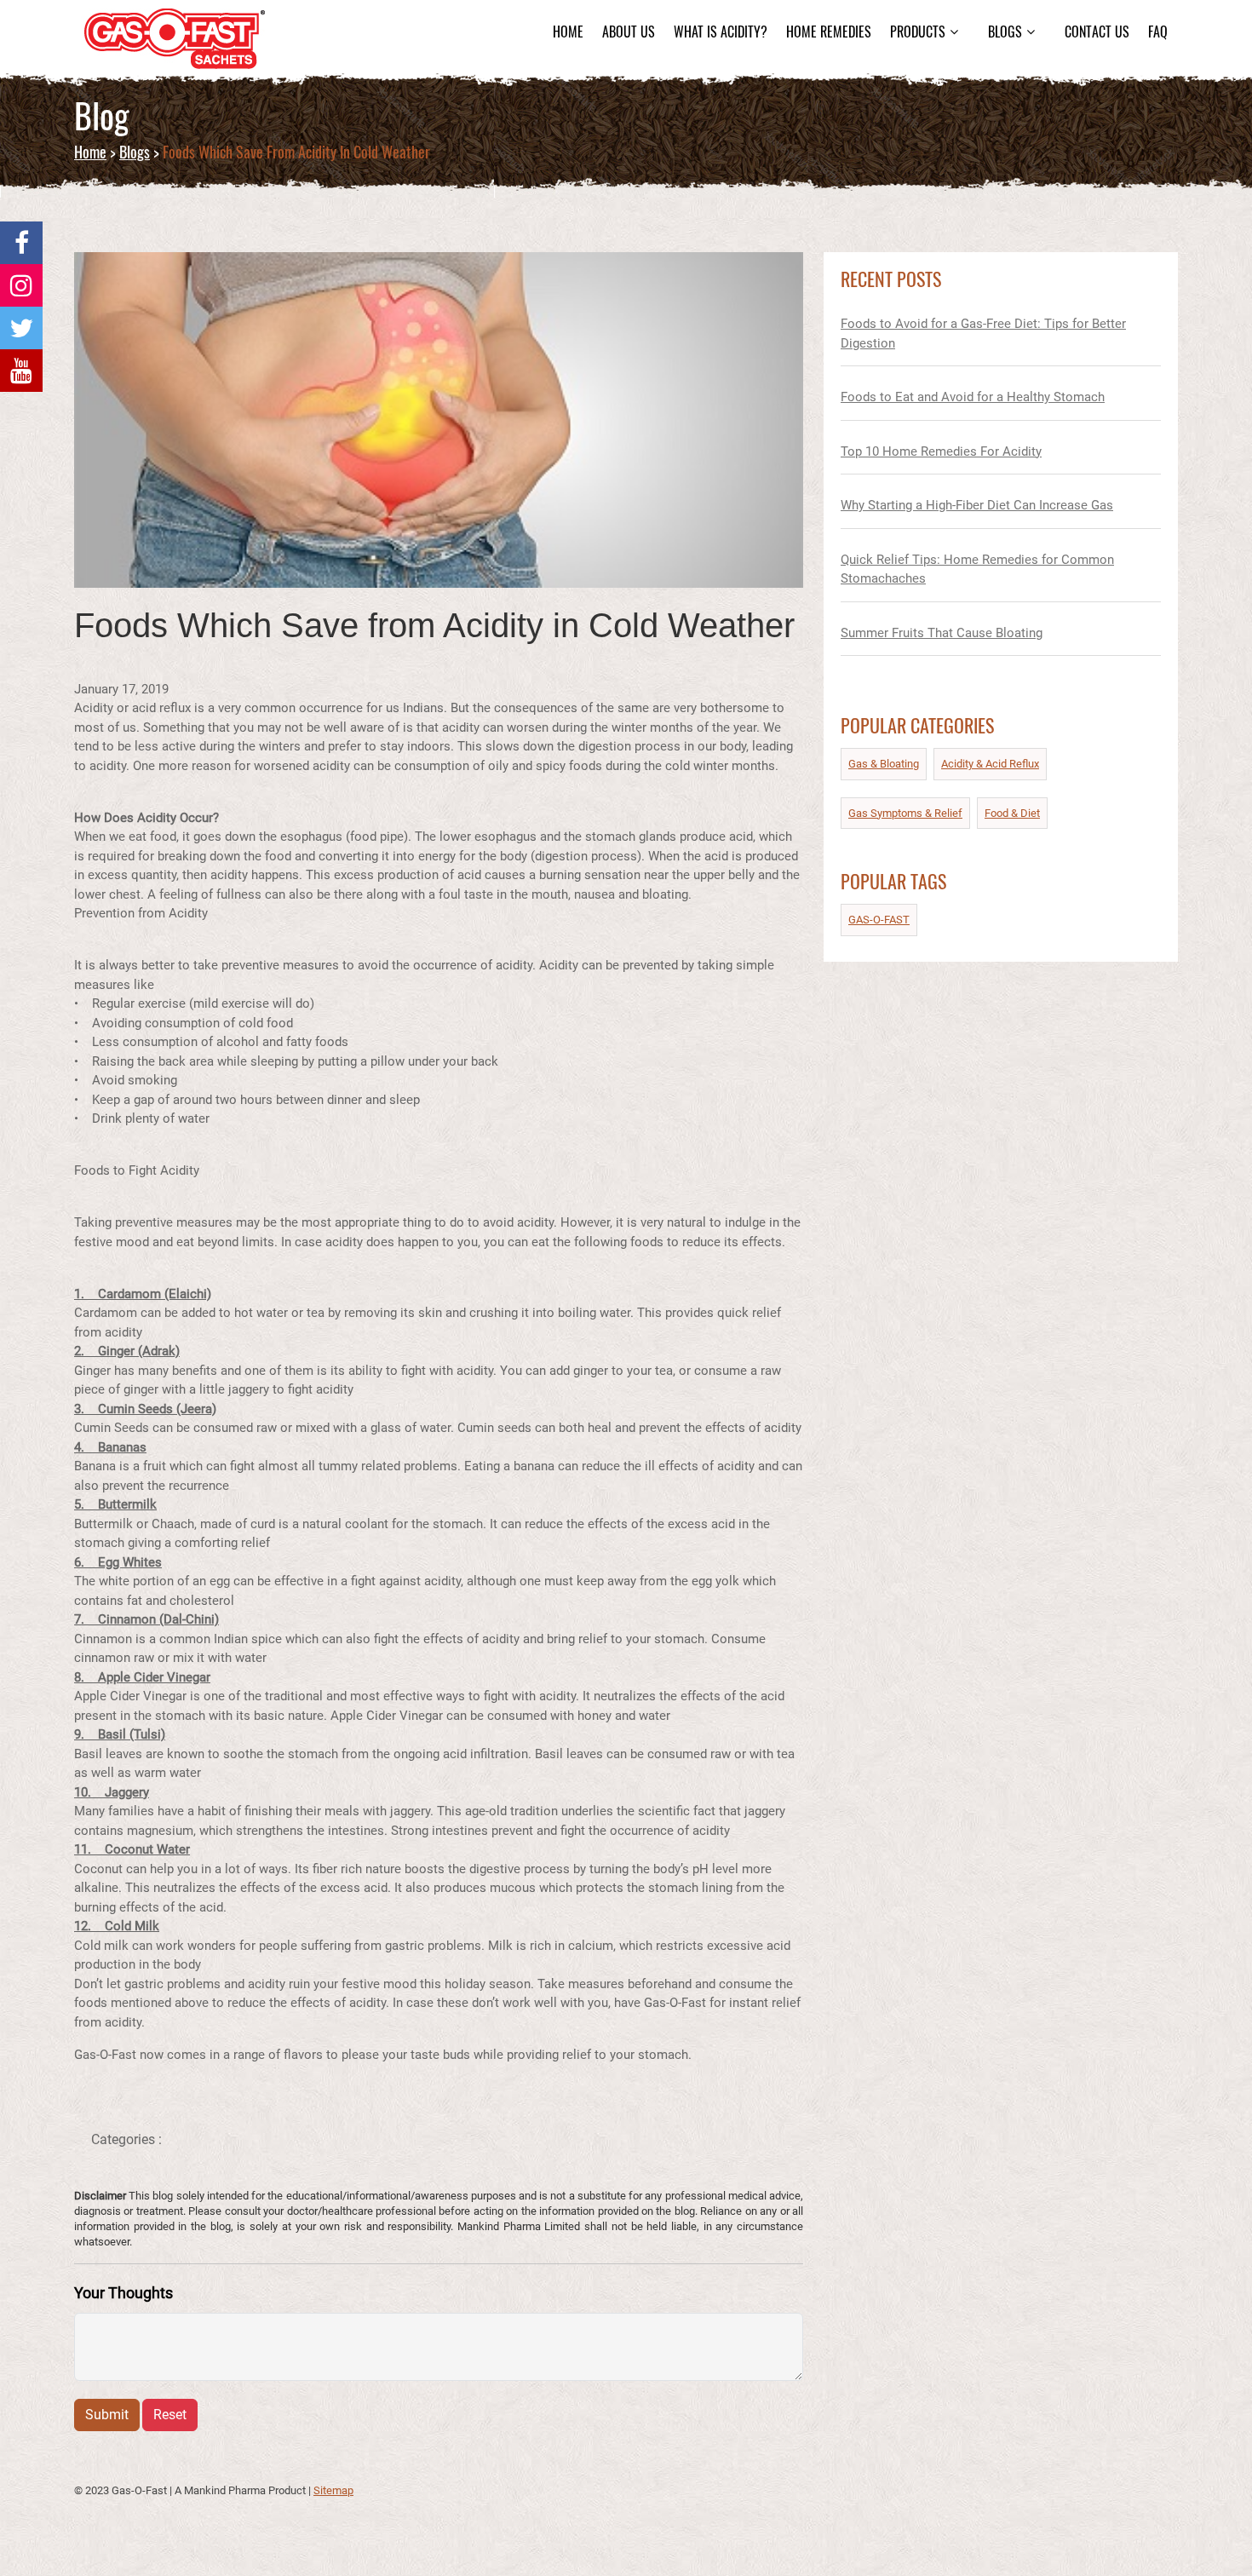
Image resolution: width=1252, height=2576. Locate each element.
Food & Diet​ (1012, 813)
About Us (629, 32)
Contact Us (1097, 32)
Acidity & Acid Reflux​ (990, 764)
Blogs (1005, 32)
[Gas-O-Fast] (21, 243)
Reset (170, 2415)
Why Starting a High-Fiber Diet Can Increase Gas (977, 505)
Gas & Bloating (884, 764)
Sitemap (333, 2490)
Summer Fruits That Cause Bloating (942, 633)
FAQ (1158, 32)
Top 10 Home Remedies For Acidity (941, 451)
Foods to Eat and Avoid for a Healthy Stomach (973, 397)
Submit (107, 2415)
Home (568, 32)
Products (918, 32)
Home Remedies (829, 32)
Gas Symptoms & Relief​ (905, 813)
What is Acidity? (721, 32)
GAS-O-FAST (879, 920)
